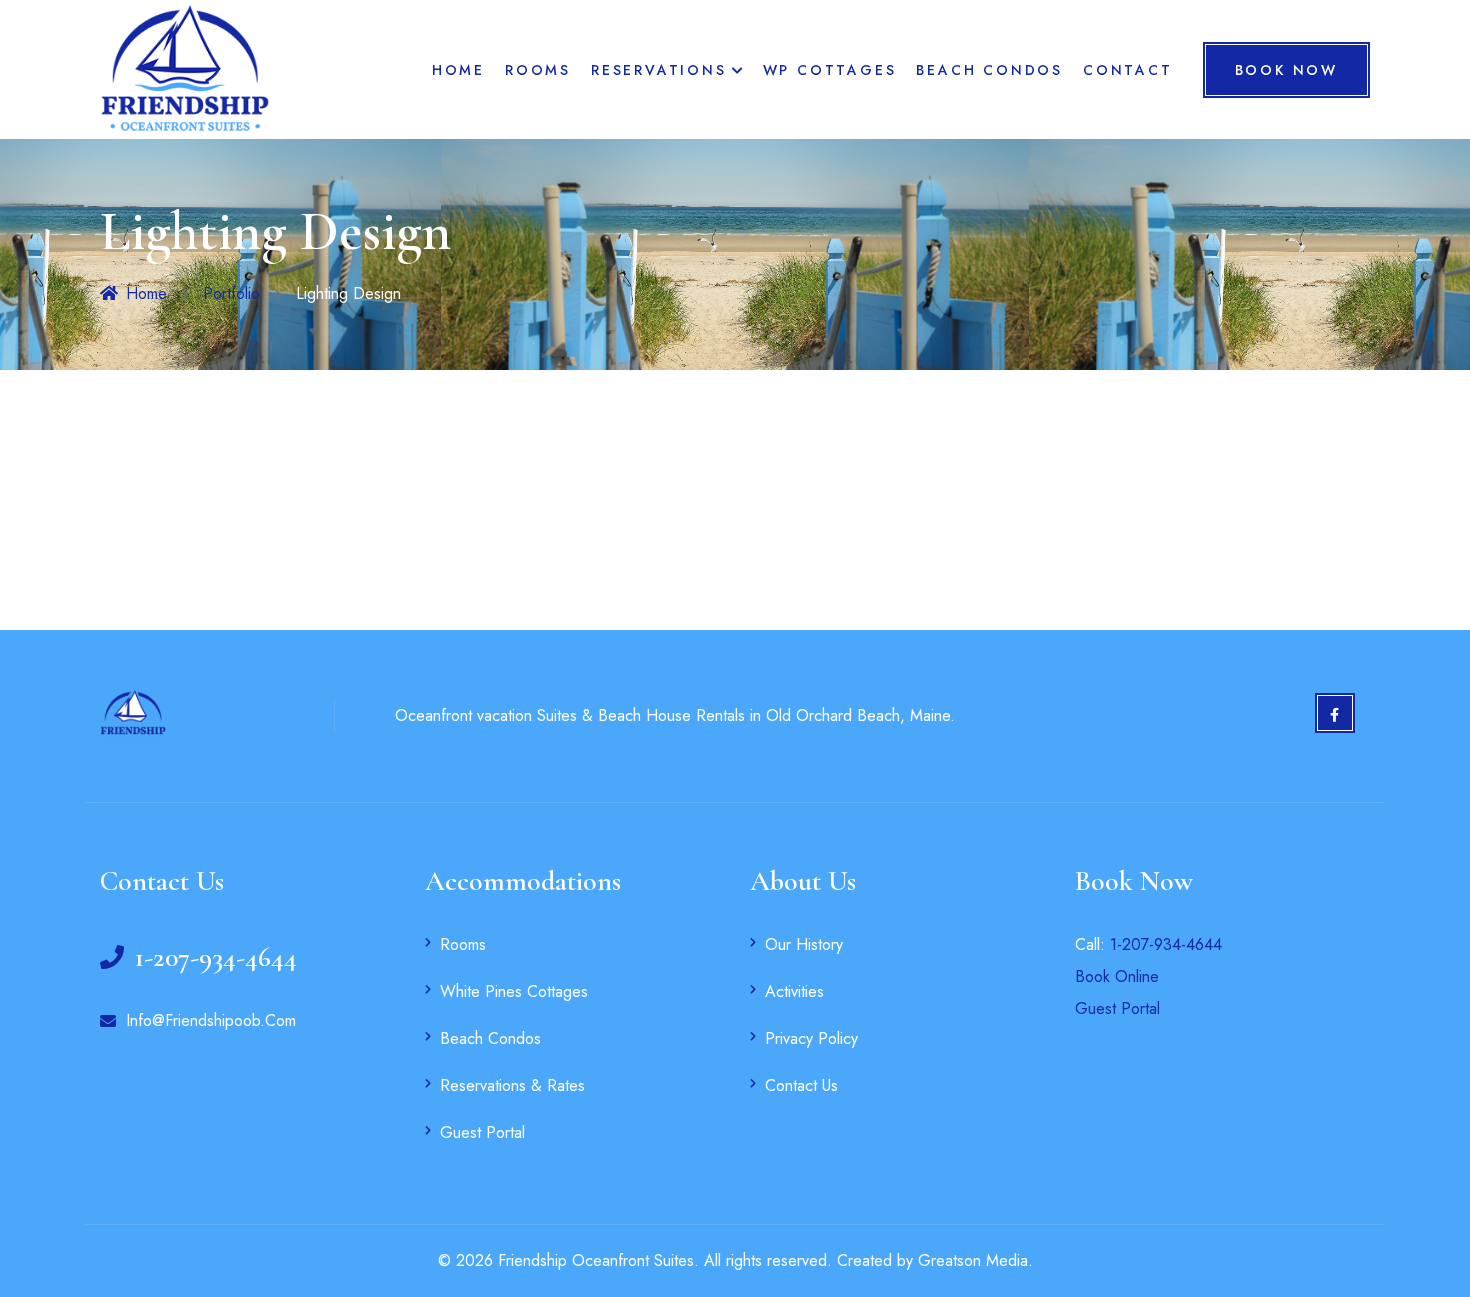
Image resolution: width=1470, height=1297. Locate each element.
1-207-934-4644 (1166, 944)
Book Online (1117, 976)
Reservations (659, 70)
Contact (1128, 70)
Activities (794, 991)
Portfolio (231, 293)
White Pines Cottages (514, 991)
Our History (804, 944)
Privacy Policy (811, 1038)
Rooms (538, 70)
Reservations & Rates (512, 1085)
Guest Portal (482, 1132)
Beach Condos (989, 70)
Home (458, 70)
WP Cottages (830, 70)
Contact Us (801, 1085)
